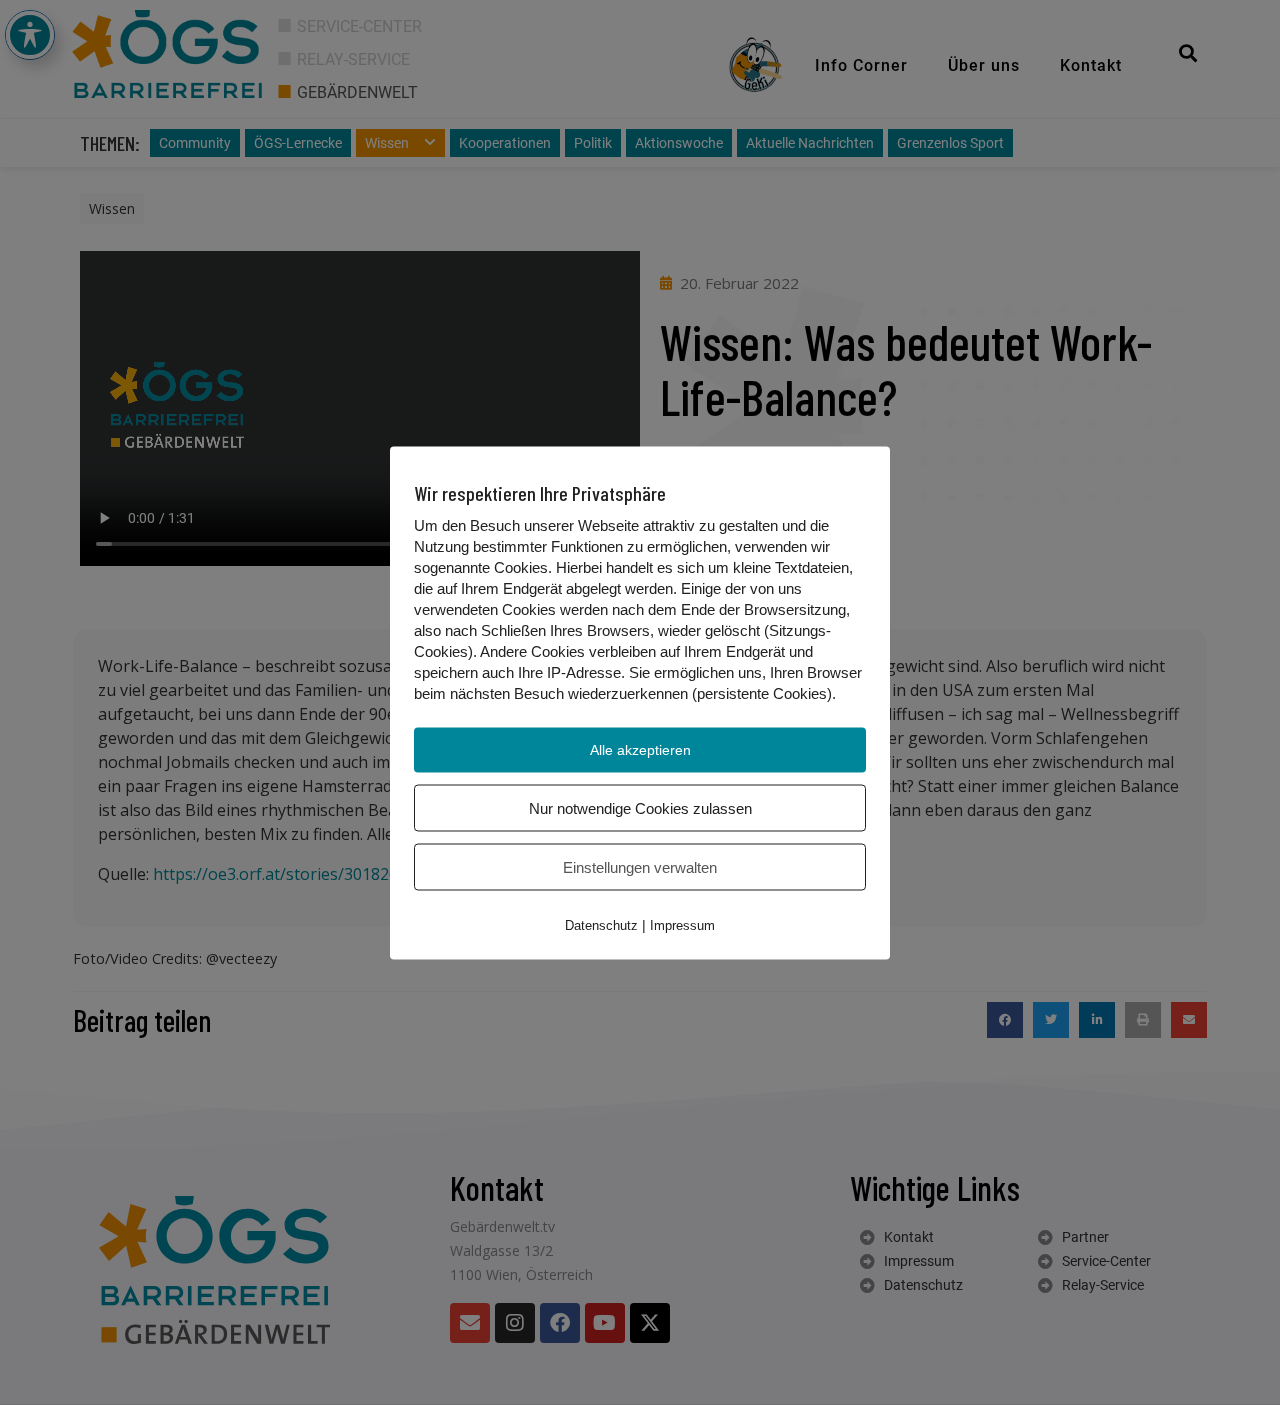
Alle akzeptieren (640, 749)
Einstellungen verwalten (640, 866)
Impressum (682, 924)
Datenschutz (601, 924)
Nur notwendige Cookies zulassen (640, 807)
